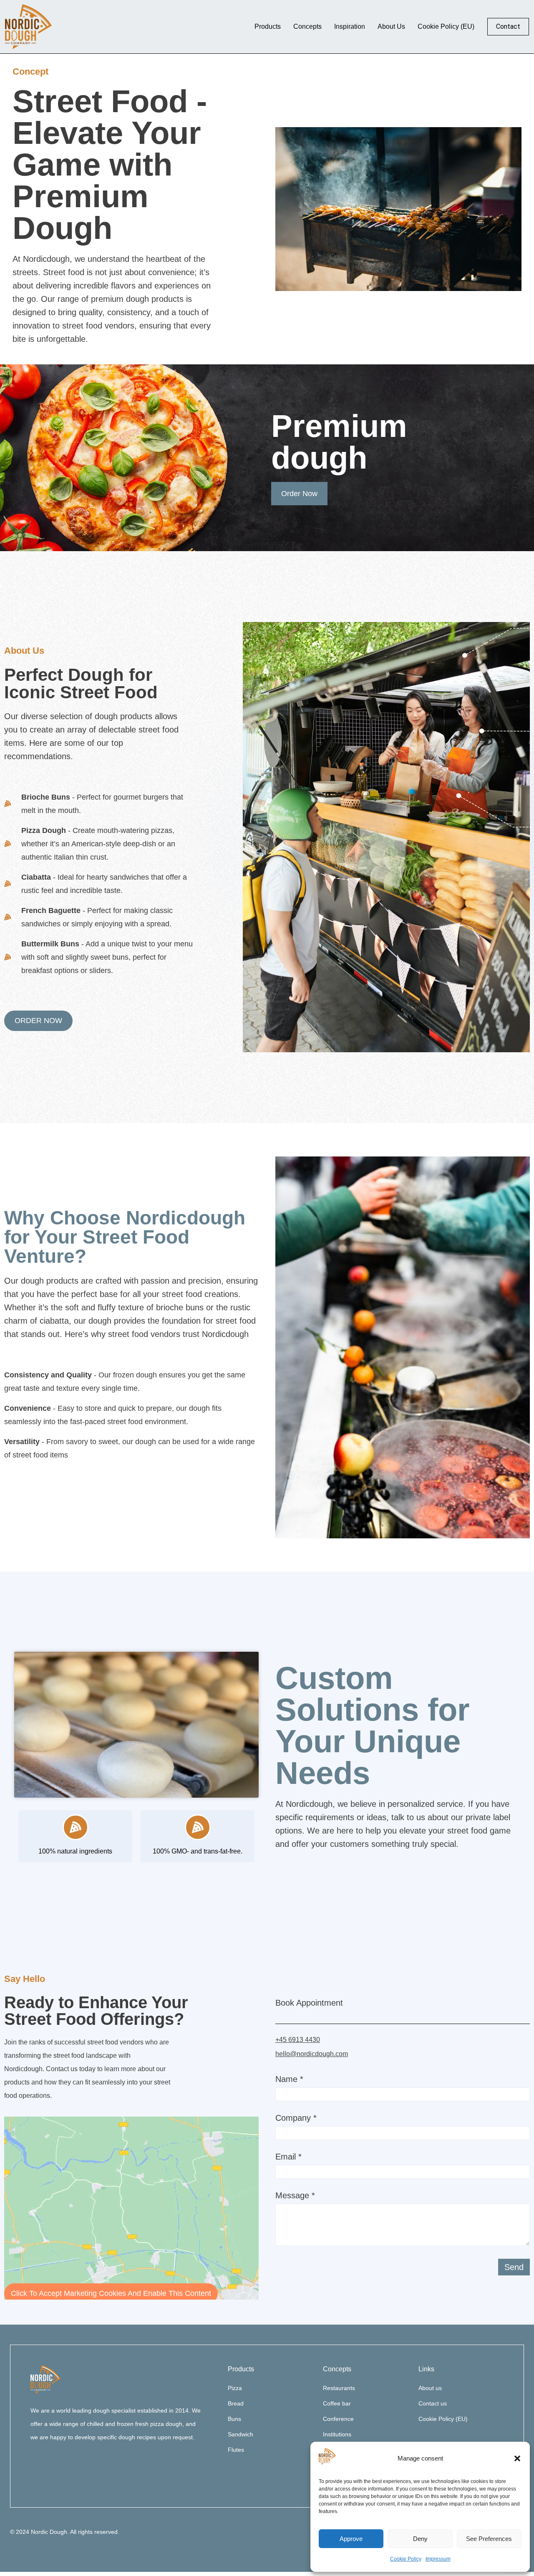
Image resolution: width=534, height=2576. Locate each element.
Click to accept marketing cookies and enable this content (111, 2293)
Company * (296, 2118)
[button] (517, 2458)
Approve (351, 2539)
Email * (288, 2157)
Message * (295, 2196)
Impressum (438, 2559)
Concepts (307, 26)
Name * (289, 2079)
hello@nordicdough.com (312, 2054)
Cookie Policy (406, 2559)
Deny (420, 2539)
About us (391, 26)
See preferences (489, 2539)
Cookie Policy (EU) (446, 26)
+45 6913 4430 (298, 2040)
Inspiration (350, 26)
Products (268, 26)
